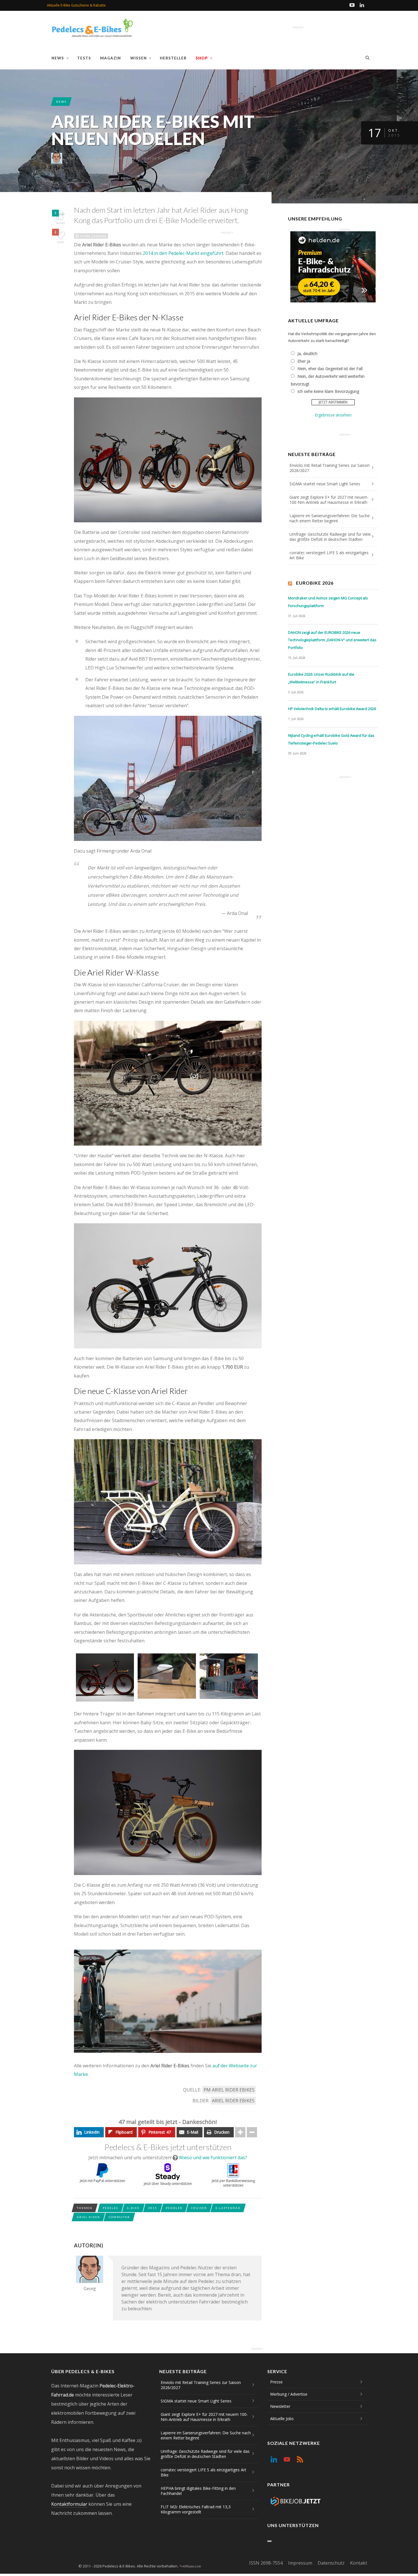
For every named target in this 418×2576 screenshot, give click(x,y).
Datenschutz (331, 2563)
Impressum (300, 2563)
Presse (276, 2382)
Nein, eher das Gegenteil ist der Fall (330, 369)
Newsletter (280, 2406)
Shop (202, 58)
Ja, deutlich (307, 353)
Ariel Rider (88, 2217)
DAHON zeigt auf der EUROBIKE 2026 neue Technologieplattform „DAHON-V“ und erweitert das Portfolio (332, 640)
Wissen (138, 58)
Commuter (119, 2217)
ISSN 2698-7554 (266, 2563)
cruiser (199, 2208)
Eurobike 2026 (315, 583)
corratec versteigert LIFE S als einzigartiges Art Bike (329, 555)
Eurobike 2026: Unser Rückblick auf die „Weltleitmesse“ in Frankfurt (321, 678)
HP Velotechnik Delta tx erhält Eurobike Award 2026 (332, 709)
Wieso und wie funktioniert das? (213, 2158)
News (58, 58)
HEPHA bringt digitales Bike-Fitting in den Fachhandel (198, 2491)
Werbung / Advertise (289, 2394)
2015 (153, 2208)
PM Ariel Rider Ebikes (229, 2090)
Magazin (110, 58)
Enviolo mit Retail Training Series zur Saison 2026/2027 (330, 468)
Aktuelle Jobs (282, 2419)
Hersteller (173, 58)
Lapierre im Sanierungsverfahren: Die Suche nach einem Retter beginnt (330, 518)
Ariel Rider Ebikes (233, 2101)
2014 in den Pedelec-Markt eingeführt (183, 253)
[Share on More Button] (240, 2132)
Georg (83, 158)
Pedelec (111, 2208)
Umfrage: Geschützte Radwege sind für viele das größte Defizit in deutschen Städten (330, 537)
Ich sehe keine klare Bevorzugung (328, 391)
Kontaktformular (69, 2504)
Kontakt (359, 2563)
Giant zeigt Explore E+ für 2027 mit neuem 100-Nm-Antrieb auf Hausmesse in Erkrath (328, 500)
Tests (84, 58)
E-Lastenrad (228, 2208)
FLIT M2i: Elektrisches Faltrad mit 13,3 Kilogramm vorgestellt (196, 2509)
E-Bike (133, 2208)
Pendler (174, 2208)
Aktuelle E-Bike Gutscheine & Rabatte (76, 5)
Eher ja (304, 361)
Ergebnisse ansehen (333, 415)
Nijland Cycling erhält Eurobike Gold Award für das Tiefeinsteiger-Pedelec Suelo (331, 739)
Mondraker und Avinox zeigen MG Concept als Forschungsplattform (328, 602)
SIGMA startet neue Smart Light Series (325, 484)
